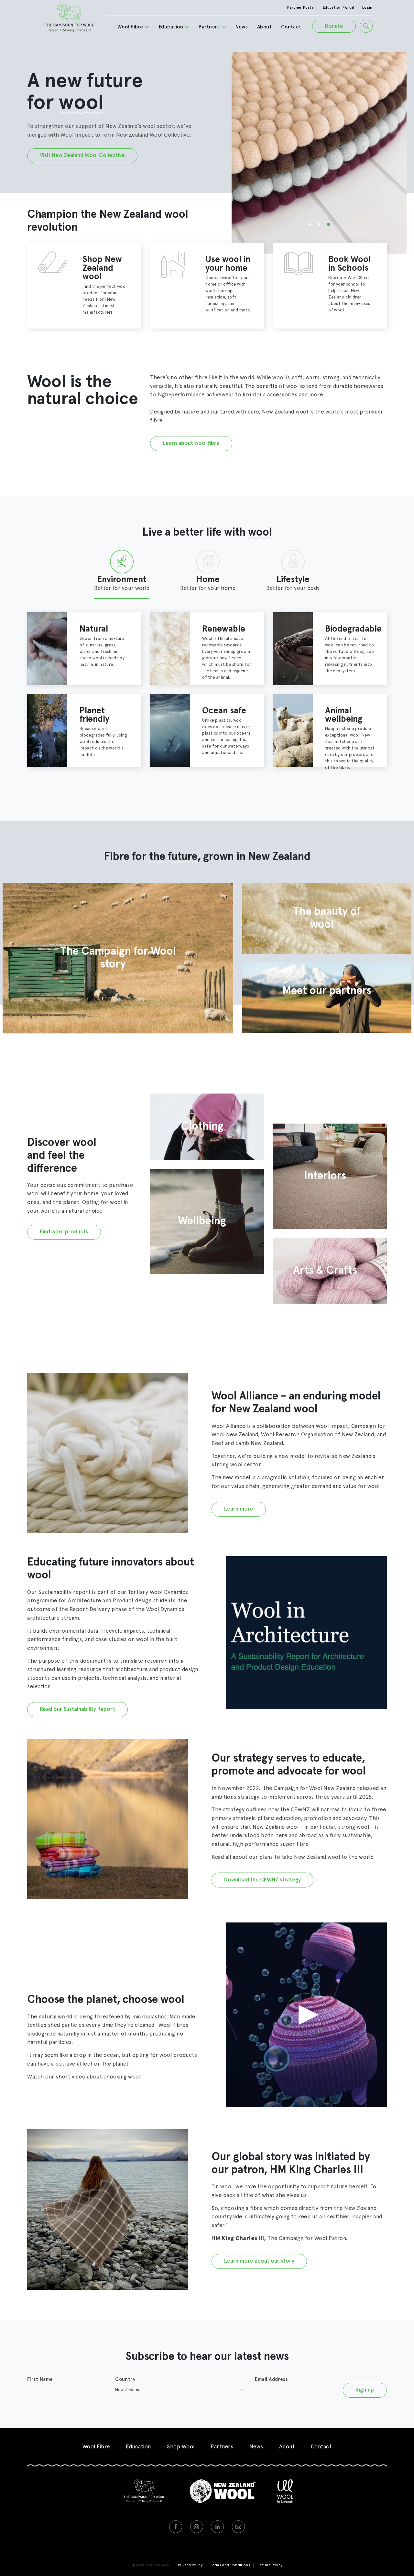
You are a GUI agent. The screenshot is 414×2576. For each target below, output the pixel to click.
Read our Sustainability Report (77, 1709)
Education (171, 27)
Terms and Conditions (230, 2565)
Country (125, 2379)
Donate (334, 26)
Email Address (271, 2379)
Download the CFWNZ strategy (262, 1880)
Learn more (239, 1509)
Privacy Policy (190, 2565)
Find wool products (64, 1232)
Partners (209, 27)
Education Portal (338, 8)
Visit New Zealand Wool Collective (82, 156)
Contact (291, 27)
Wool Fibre (130, 27)
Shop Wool (181, 2447)
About (264, 27)
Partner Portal (301, 8)
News (242, 27)
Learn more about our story (259, 2261)
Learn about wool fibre (191, 443)
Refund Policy (270, 2565)
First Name (40, 2379)
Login (367, 8)
